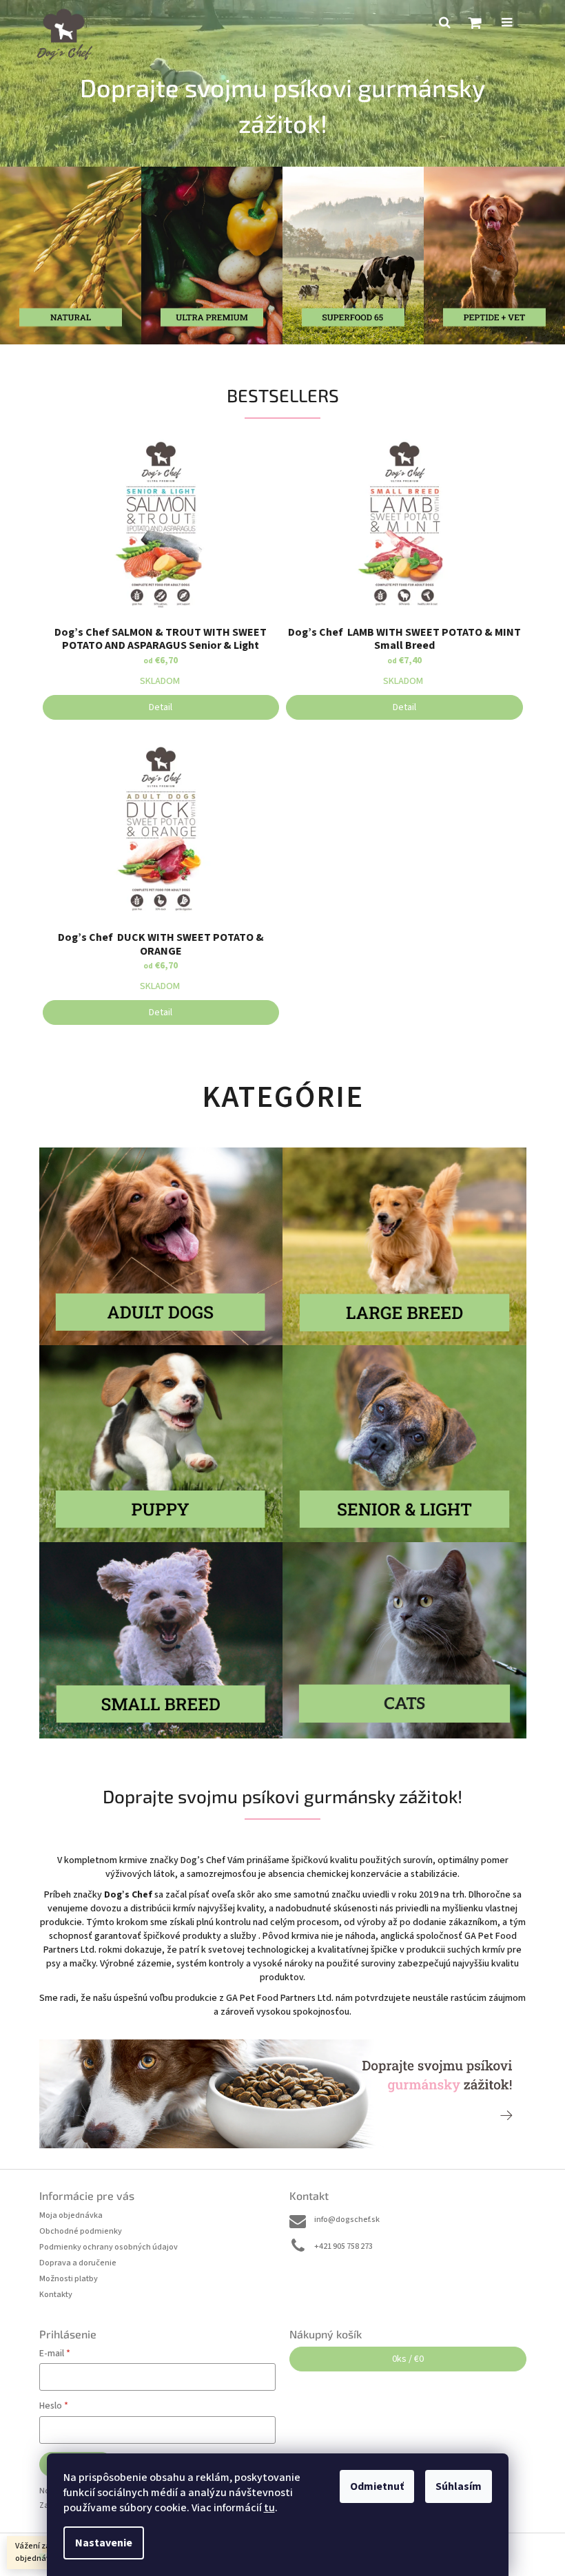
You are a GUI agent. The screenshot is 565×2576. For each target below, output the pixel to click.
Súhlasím (459, 2486)
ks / (408, 2359)
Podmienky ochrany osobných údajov (109, 2247)
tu (269, 2508)
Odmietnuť (377, 2486)
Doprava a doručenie (78, 2263)
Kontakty (56, 2295)
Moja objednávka (71, 2215)
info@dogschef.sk (347, 2220)
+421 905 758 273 (343, 2246)
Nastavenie (104, 2543)
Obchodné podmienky (81, 2231)
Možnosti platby (69, 2279)
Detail (161, 707)
